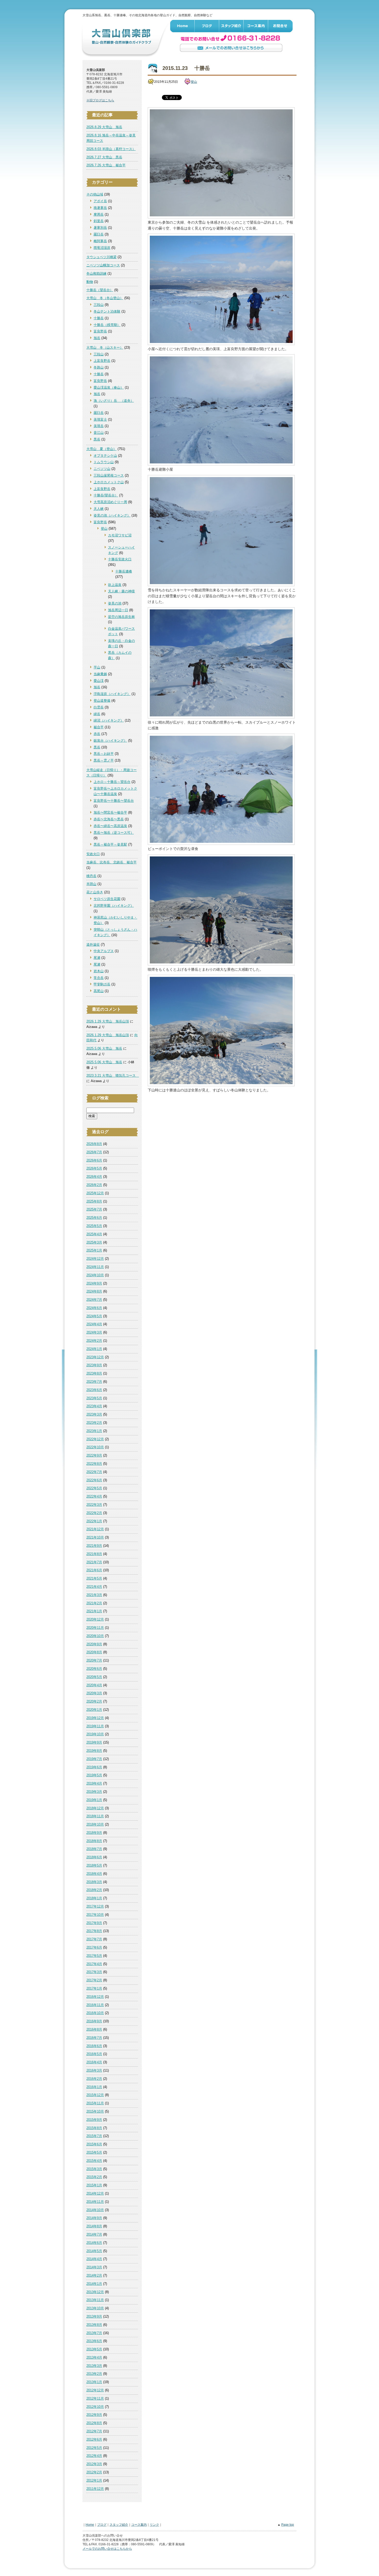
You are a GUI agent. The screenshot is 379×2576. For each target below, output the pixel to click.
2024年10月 (95, 1275)
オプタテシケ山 (105, 456)
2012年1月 (94, 2480)
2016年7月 (94, 2038)
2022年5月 (94, 1488)
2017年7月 (94, 1939)
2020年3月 (94, 1693)
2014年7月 (94, 2234)
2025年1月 (94, 1250)
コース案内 (256, 26)
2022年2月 (94, 1513)
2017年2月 (94, 1980)
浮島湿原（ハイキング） (112, 694)
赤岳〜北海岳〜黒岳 (109, 819)
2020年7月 (94, 1660)
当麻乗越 (100, 674)
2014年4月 (94, 2259)
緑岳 (97, 714)
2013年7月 (94, 2333)
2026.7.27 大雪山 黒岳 (104, 157)
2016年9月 (94, 2021)
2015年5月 (94, 2152)
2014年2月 (94, 2275)
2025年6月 (94, 1218)
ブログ (207, 26)
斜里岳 (99, 221)
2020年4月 (94, 1685)
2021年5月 (94, 1578)
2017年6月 (94, 1947)
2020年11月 (95, 1628)
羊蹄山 (91, 884)
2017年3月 (94, 1972)
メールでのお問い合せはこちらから (231, 48)
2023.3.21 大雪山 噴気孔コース (113, 1076)
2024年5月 (94, 1316)
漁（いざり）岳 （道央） (114, 401)
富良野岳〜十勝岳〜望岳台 (114, 801)
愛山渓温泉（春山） (109, 387)
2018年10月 (95, 1824)
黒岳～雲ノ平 (104, 760)
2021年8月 (94, 1554)
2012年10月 (95, 2407)
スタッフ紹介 (231, 26)
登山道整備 (102, 701)
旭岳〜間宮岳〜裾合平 (110, 812)
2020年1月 (94, 1710)
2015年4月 (94, 2161)
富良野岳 (100, 331)
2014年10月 (95, 2210)
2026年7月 (94, 1152)
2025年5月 (94, 1226)
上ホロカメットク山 (109, 482)
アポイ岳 (100, 201)
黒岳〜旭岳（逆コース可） (114, 833)
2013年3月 (94, 2366)
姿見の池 (115, 603)
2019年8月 (94, 1751)
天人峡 (99, 509)
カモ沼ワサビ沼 (120, 535)
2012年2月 (94, 2472)
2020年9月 (94, 1644)
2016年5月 (94, 2054)
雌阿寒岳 (100, 241)
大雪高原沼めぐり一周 (110, 502)
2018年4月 (94, 1874)
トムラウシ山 (104, 462)
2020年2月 (94, 1701)
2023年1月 (94, 1431)
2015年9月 (94, 2120)
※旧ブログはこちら (100, 100)
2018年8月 (94, 1841)
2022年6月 (94, 1480)
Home (90, 2525)
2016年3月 (94, 2070)
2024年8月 (94, 1291)
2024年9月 (94, 1283)
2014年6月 (94, 2243)
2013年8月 (94, 2325)
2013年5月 (94, 2349)
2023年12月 (95, 1357)
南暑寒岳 (100, 208)
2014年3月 (94, 2267)
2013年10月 (95, 2308)
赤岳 (97, 734)
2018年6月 (94, 1857)
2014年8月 (94, 2226)
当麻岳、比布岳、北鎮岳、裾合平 (112, 862)
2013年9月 (94, 2316)
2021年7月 (94, 1562)
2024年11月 (95, 1267)
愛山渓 (99, 681)
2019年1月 (94, 1800)
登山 (104, 529)
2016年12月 (95, 1997)
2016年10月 (95, 2013)
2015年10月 (95, 2111)
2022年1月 (94, 1521)
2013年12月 (95, 2292)
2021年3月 (94, 1595)
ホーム (182, 26)
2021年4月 (94, 1587)
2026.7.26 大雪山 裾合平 (106, 165)
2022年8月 (94, 1464)
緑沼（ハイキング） (109, 720)
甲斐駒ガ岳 (102, 984)
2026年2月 (94, 1185)
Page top (288, 2525)
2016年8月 (94, 2029)
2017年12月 (95, 1906)
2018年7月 (94, 1849)
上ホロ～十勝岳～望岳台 (112, 782)
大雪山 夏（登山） (101, 449)
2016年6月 (94, 2046)
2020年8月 (94, 1652)
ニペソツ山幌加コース (103, 265)
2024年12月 (95, 1259)
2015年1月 (94, 2185)
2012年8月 (94, 2423)
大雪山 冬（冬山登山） (105, 298)
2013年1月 (94, 2382)
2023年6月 (94, 1390)
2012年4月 (94, 2456)
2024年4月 (94, 1324)
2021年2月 (94, 1603)
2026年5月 (94, 1168)
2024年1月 (94, 1349)
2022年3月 (94, 1505)
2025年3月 (94, 1242)
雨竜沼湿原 (102, 248)
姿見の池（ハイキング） (112, 515)
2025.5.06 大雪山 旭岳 (104, 1048)
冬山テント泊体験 (107, 311)
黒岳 (97, 439)
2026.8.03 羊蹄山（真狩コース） (111, 149)
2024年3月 (94, 1332)
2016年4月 (94, 2062)
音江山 (99, 433)
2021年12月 (95, 1529)
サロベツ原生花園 (107, 899)
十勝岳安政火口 (120, 559)
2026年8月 (94, 1144)
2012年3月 (94, 2464)
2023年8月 (94, 1373)
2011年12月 (95, 2489)
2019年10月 (95, 1734)
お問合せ (280, 26)
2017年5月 (94, 1956)
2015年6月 (94, 2144)
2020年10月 (95, 1636)
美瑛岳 (99, 426)
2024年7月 (94, 1300)
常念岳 (99, 978)
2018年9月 (94, 1833)
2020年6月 (94, 1669)
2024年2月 (94, 1341)
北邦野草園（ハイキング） (114, 906)
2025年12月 (95, 1193)
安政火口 (93, 854)
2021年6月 (94, 1570)
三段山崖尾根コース (109, 475)
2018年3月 (94, 1882)
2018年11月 (95, 1816)
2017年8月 (94, 1931)
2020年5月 (94, 1677)
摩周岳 (99, 214)
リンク (154, 2525)
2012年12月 (95, 2390)
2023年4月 (94, 1406)
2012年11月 (95, 2398)
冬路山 (99, 367)
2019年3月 (94, 1792)
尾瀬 (97, 958)
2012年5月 (94, 2448)
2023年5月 (94, 1398)
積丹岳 (91, 876)
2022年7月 (94, 1472)
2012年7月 (94, 2431)
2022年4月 (94, 1496)
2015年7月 (94, 2136)
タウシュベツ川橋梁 (101, 257)
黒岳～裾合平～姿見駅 (110, 844)
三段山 (99, 305)
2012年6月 (94, 2439)
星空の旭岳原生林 (121, 617)
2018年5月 (94, 1865)
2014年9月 (94, 2218)
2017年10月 (95, 1915)
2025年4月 (94, 1234)
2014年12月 (95, 2193)
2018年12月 (95, 1808)
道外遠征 (93, 944)
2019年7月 (94, 1759)
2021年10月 (95, 1537)
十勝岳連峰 (124, 571)
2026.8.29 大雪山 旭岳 (104, 127)
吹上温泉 (115, 585)
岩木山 (99, 971)
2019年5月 (94, 1775)
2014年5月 (94, 2251)
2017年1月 (94, 1988)
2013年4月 (94, 2357)
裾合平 (99, 727)
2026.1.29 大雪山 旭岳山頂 (108, 1021)
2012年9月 (94, 2415)
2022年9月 (94, 1455)
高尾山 (99, 991)
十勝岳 (99, 318)
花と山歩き (95, 892)
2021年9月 (94, 1546)
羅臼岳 (99, 234)
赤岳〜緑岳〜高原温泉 (110, 826)
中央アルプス (104, 951)
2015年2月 (94, 2177)
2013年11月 (95, 2300)
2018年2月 (94, 1890)
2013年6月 (94, 2341)
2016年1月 (94, 2087)
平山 (97, 667)
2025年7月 (94, 1209)
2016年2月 (94, 2079)
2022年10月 (95, 1447)
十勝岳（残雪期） (107, 325)
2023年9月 (94, 1365)
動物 (90, 282)
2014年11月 (95, 2202)
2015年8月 (94, 2128)
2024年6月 (94, 1308)
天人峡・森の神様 (121, 591)
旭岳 (97, 338)
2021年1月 (94, 1611)
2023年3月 (94, 1414)
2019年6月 (94, 1767)
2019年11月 (95, 1726)
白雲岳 (99, 707)
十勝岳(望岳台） (106, 495)
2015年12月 (95, 2095)
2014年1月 (94, 2284)
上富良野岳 (102, 361)
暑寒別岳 (100, 228)
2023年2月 (94, 1423)
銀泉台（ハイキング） (110, 741)
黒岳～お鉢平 (104, 754)
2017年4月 (94, 1964)
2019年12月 (95, 1718)
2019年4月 (94, 1783)
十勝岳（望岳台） (100, 290)
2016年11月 (95, 2005)
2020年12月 (95, 1619)
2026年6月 (94, 1160)
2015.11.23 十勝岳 (186, 68)
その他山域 (95, 194)
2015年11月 (95, 2103)
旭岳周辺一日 (118, 610)
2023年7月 (94, 1382)
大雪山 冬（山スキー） (105, 347)
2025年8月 (94, 1201)
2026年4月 (94, 1177)
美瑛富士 (100, 419)
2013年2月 (94, 2374)
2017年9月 (94, 1923)
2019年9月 (94, 1742)
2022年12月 (95, 1439)
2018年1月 (94, 1898)
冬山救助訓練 (96, 273)
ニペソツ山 (102, 469)
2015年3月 (94, 2169)
